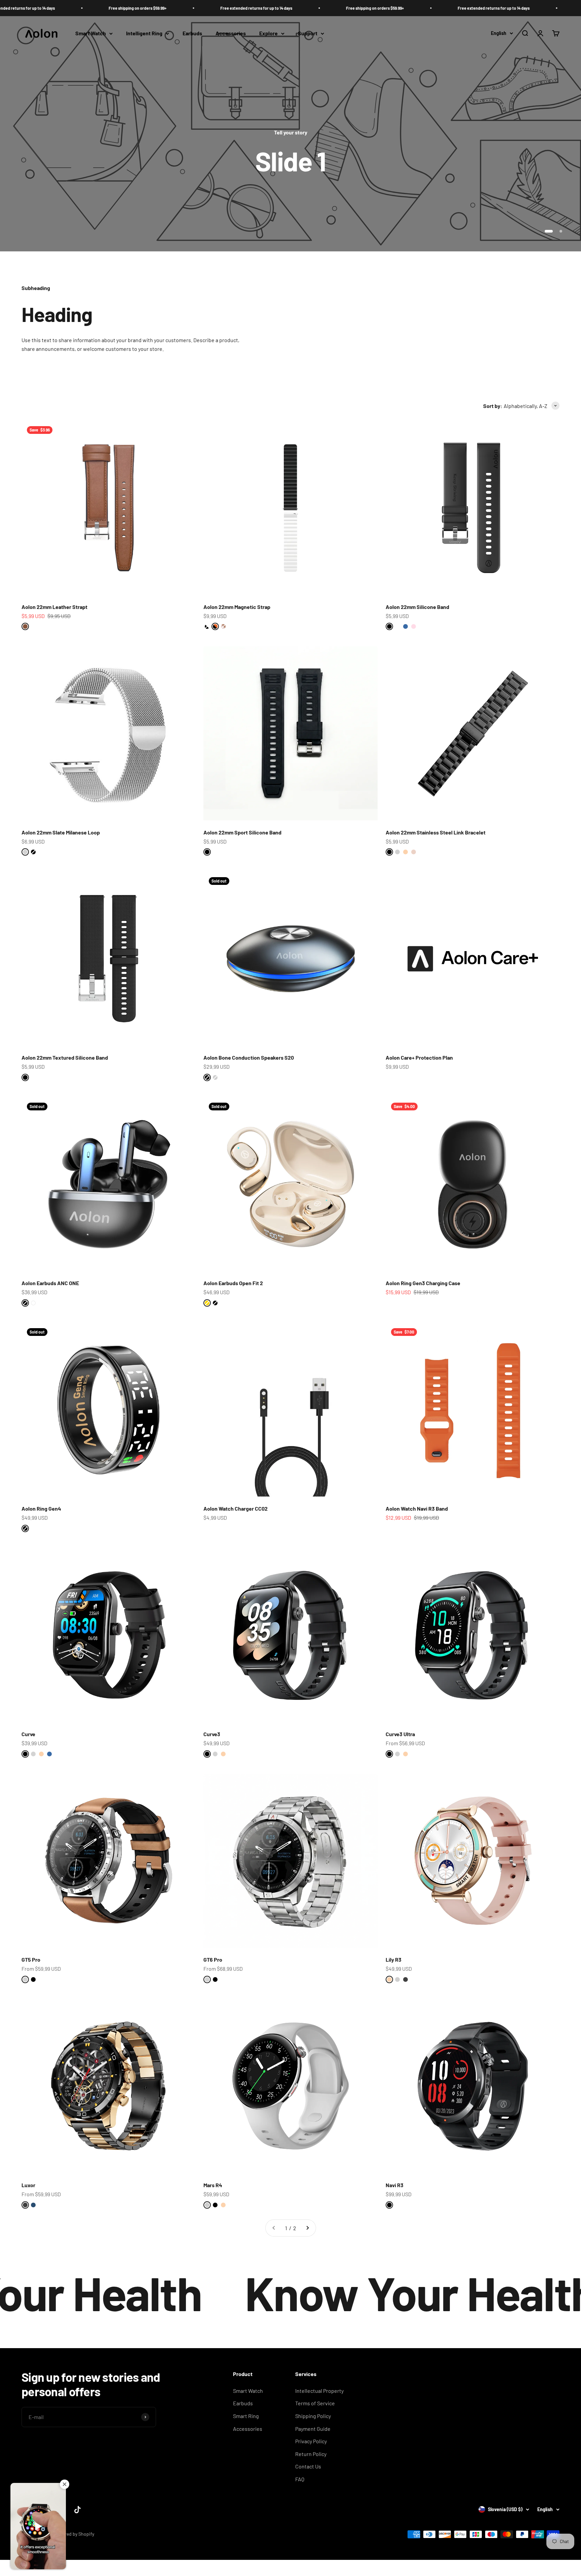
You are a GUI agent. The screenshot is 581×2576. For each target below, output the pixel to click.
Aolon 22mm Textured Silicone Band (65, 1057)
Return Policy (311, 2454)
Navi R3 (395, 2185)
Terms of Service (315, 2403)
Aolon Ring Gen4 (41, 1508)
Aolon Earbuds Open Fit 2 (233, 1283)
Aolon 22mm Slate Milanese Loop (61, 832)
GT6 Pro (213, 1959)
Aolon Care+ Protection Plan (419, 1057)
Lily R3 (394, 1959)
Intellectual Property (319, 2391)
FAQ (300, 2479)
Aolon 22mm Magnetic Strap (237, 607)
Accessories (231, 33)
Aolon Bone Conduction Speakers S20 (249, 1057)
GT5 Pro (31, 1959)
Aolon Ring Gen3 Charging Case (423, 1283)
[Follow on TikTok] (78, 2510)
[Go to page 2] (307, 2228)
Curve (28, 1734)
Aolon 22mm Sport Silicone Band (242, 832)
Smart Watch (91, 33)
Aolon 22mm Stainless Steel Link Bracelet (436, 832)
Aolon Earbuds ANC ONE (50, 1283)
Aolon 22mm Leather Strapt (54, 607)
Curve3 (212, 1734)
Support (308, 33)
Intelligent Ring (144, 33)
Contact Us (308, 2466)
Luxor (28, 2185)
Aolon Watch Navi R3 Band (417, 1508)
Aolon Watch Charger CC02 (236, 1508)
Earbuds (192, 33)
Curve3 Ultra (400, 1734)
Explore (268, 33)
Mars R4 (213, 2185)
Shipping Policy (313, 2416)
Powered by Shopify (74, 2534)
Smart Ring (246, 2416)
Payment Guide (313, 2429)
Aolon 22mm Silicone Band (417, 607)
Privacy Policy (311, 2441)
